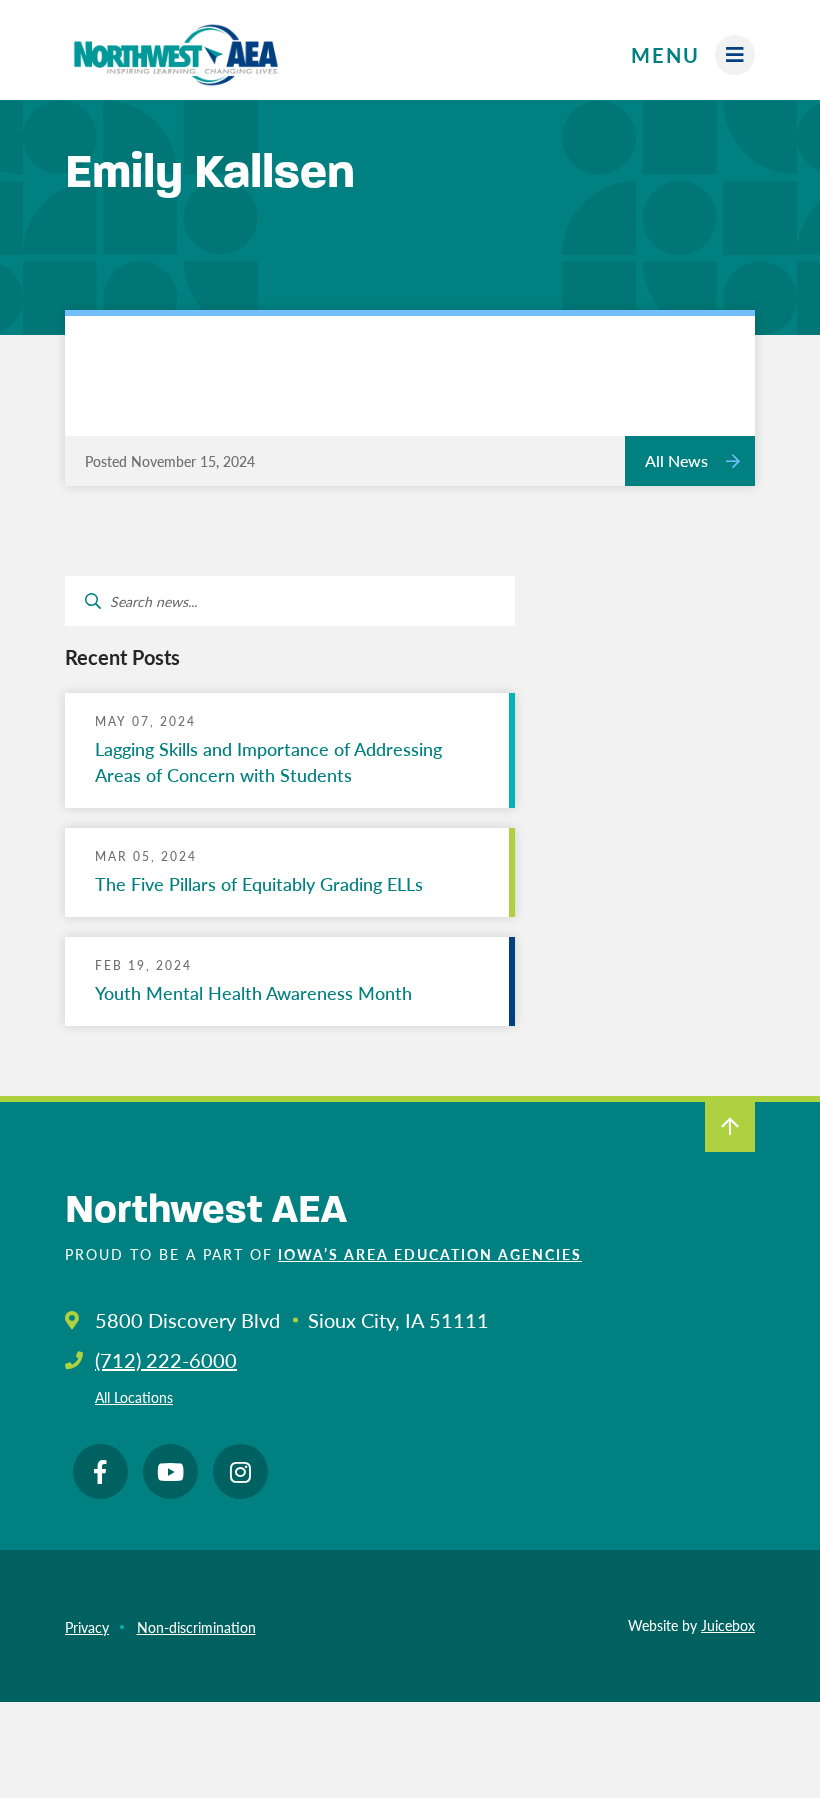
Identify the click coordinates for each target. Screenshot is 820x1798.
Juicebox (728, 1625)
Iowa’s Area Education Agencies (430, 1254)
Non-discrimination (196, 1627)
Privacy (87, 1627)
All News (676, 460)
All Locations (134, 1397)
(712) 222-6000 (166, 1360)
